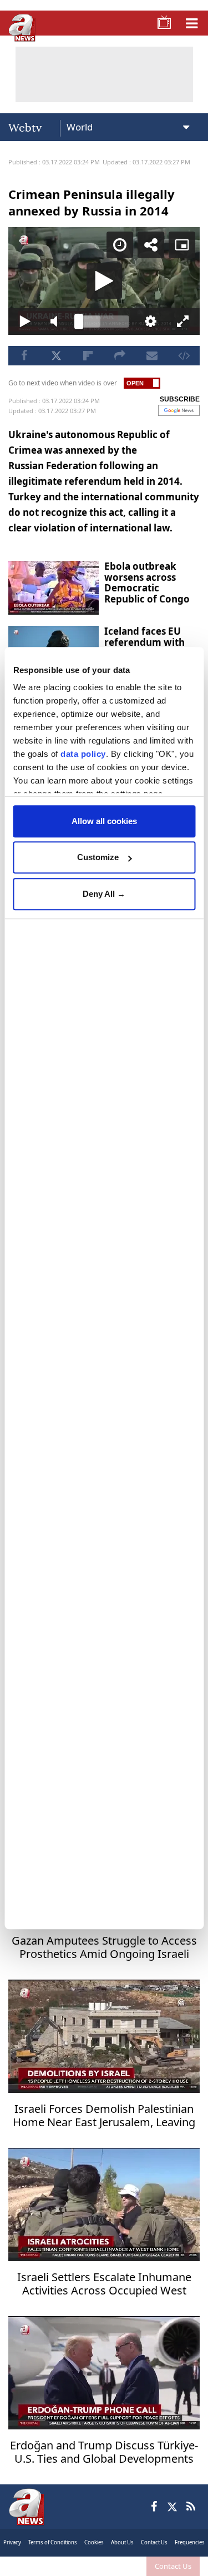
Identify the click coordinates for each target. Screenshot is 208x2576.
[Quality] (156, 2563)
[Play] (104, 1288)
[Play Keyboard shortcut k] (17, 2563)
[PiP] (190, 18)
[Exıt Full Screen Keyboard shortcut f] (191, 2563)
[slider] (104, 2563)
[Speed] (128, 18)
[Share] (159, 18)
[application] (104, 1288)
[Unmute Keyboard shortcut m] (52, 2563)
